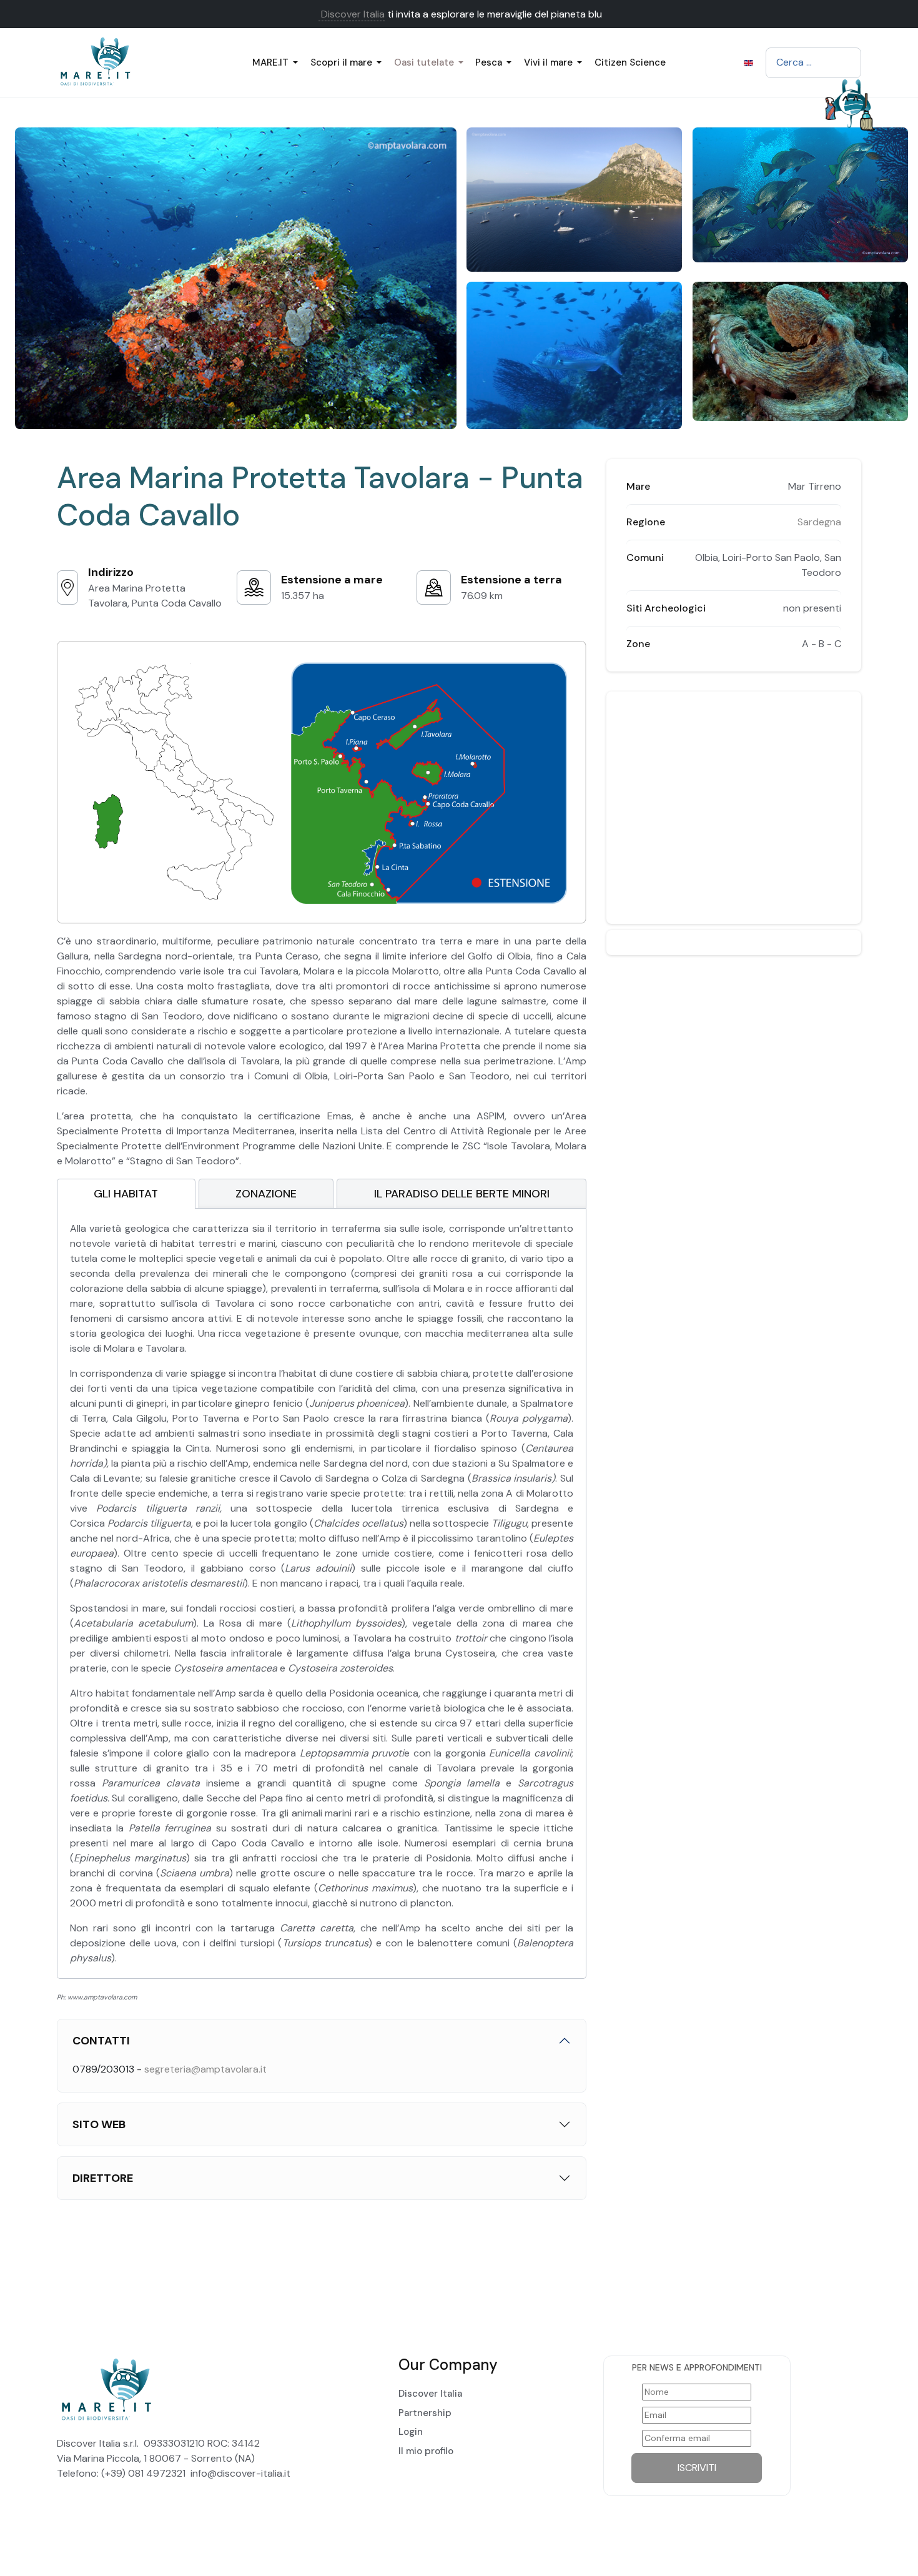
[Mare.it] (116, 62)
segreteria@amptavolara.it (205, 2069)
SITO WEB (99, 2124)
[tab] (126, 1194)
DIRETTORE (103, 2178)
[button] (278, 62)
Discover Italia (352, 14)
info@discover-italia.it (240, 2473)
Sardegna (819, 522)
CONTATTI (101, 2041)
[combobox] (813, 62)
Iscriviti (697, 2468)
